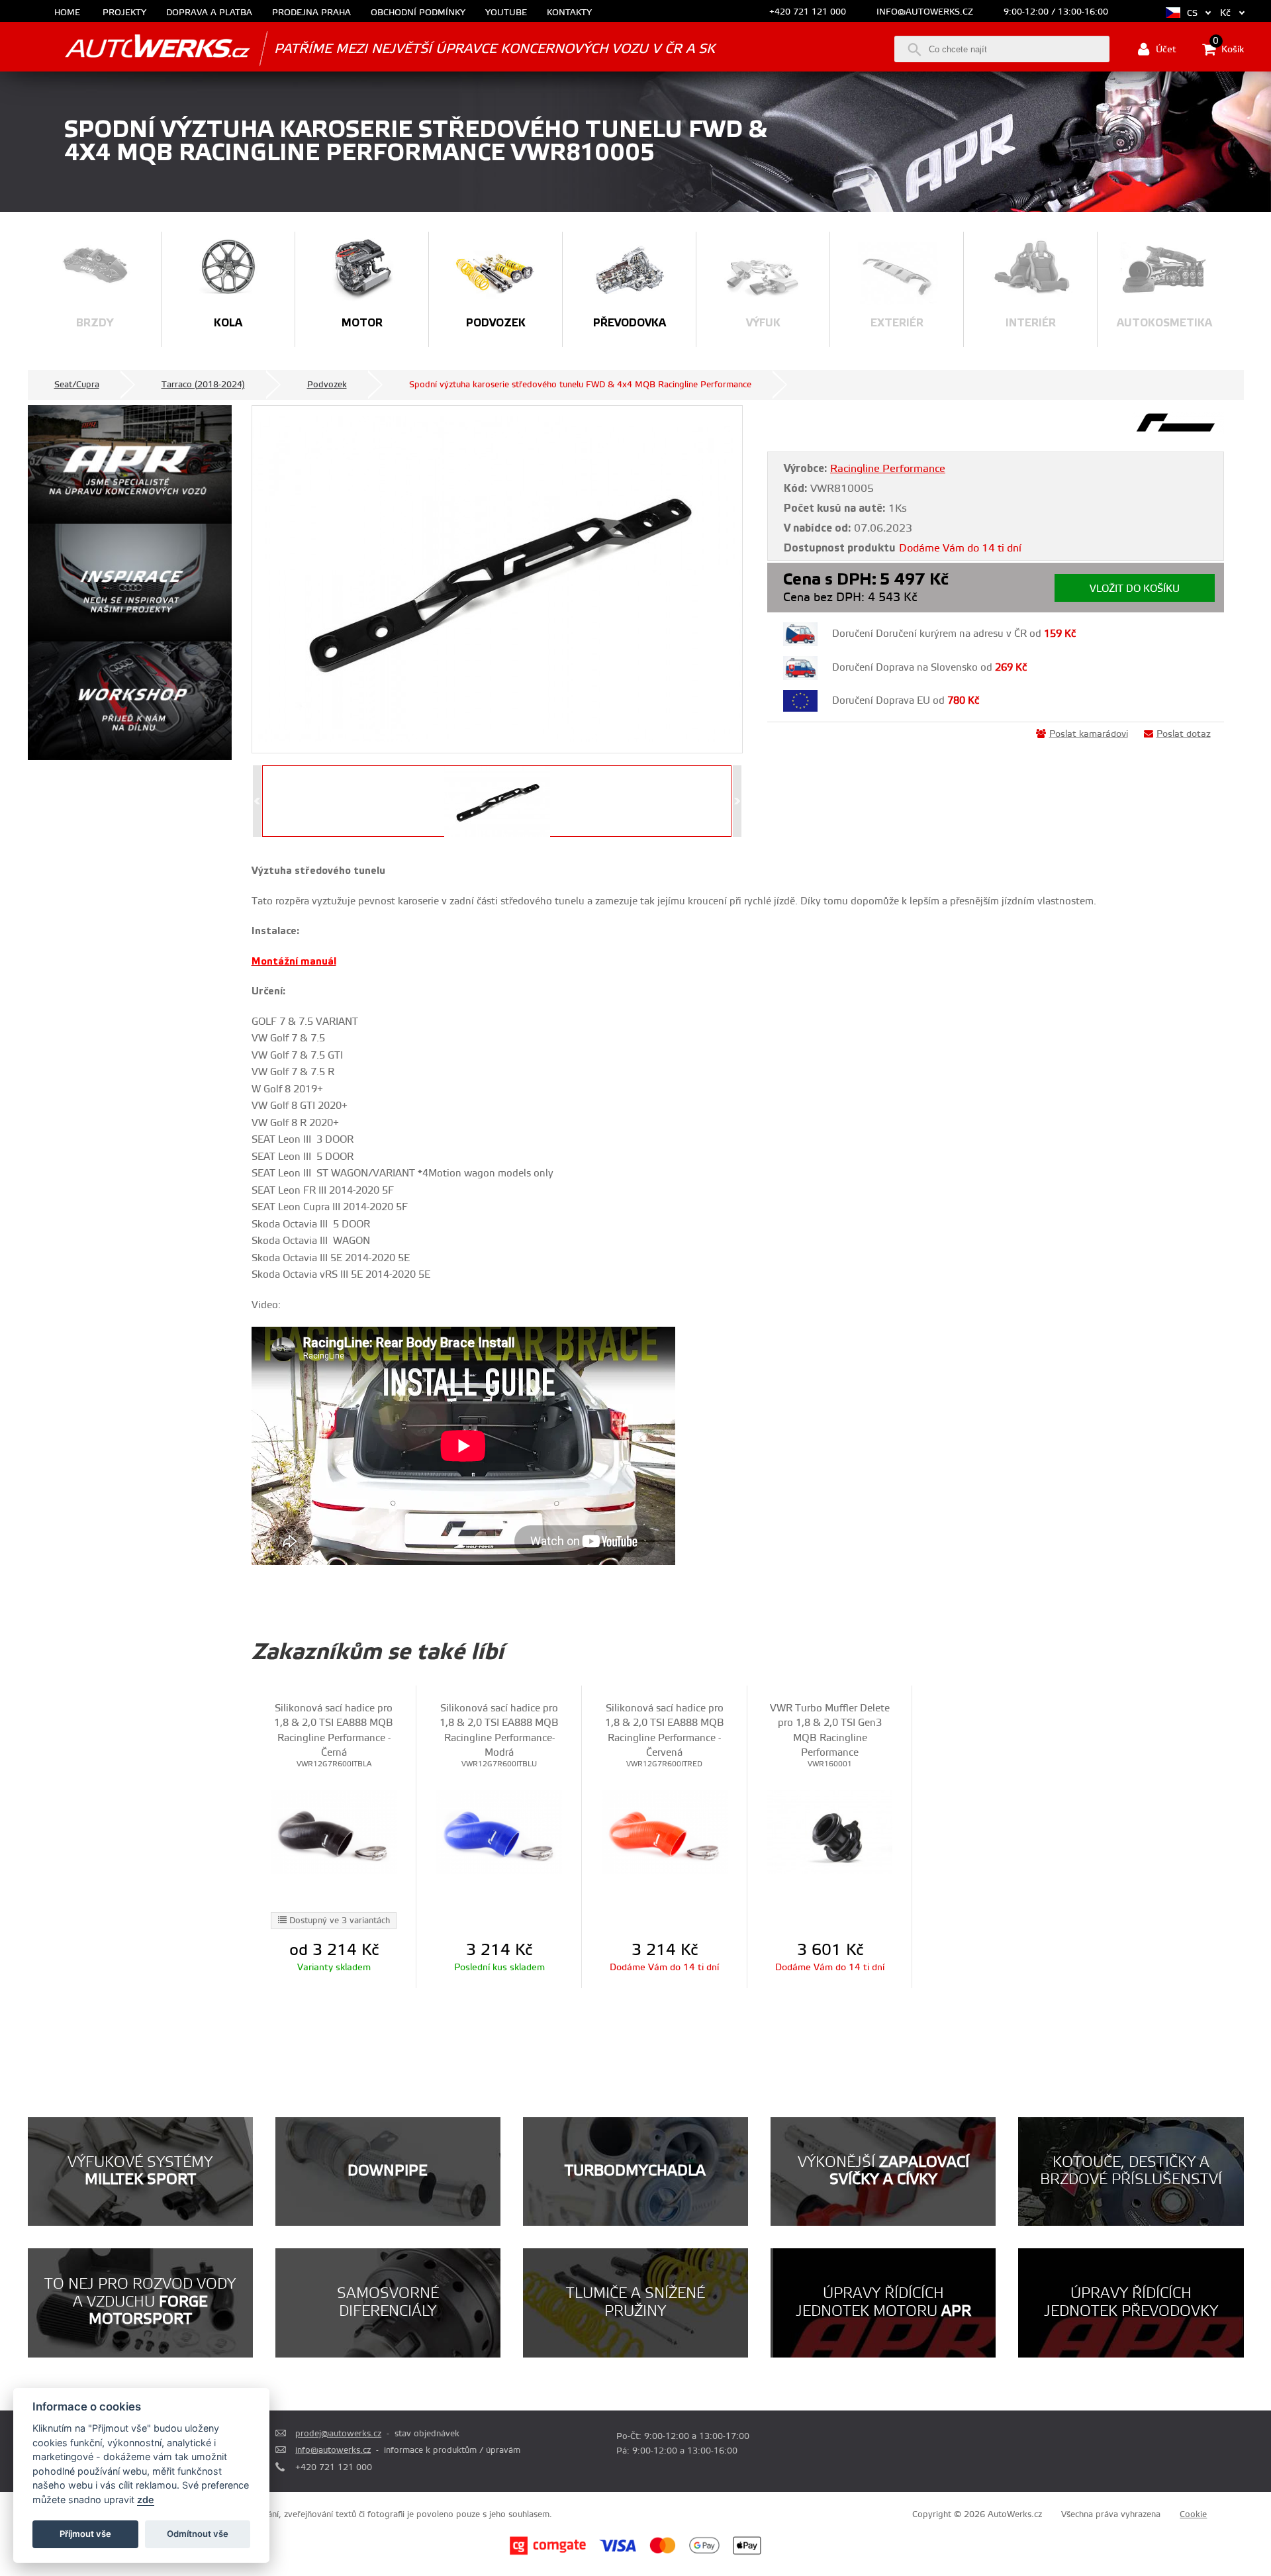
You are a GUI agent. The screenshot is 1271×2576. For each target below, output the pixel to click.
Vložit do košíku (1135, 589)
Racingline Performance (888, 469)
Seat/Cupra (77, 385)
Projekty (124, 13)
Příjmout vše (85, 2534)
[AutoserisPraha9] (130, 701)
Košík (1228, 48)
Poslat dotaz (1184, 734)
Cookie (1193, 2514)
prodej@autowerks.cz (338, 2434)
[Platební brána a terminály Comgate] (548, 2553)
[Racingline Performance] (1178, 431)
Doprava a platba (209, 13)
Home (67, 13)
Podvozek (327, 385)
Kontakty (569, 13)
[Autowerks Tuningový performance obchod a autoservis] (139, 48)
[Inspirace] (130, 583)
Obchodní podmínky (418, 13)
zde (146, 2500)
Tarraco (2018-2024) (203, 385)
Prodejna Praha (311, 13)
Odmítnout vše (198, 2534)
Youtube (506, 13)
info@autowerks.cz (925, 12)
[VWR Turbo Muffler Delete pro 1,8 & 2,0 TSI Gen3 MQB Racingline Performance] (830, 1832)
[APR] (130, 464)
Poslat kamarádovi (1089, 734)
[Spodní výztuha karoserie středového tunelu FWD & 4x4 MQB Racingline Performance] (497, 579)
